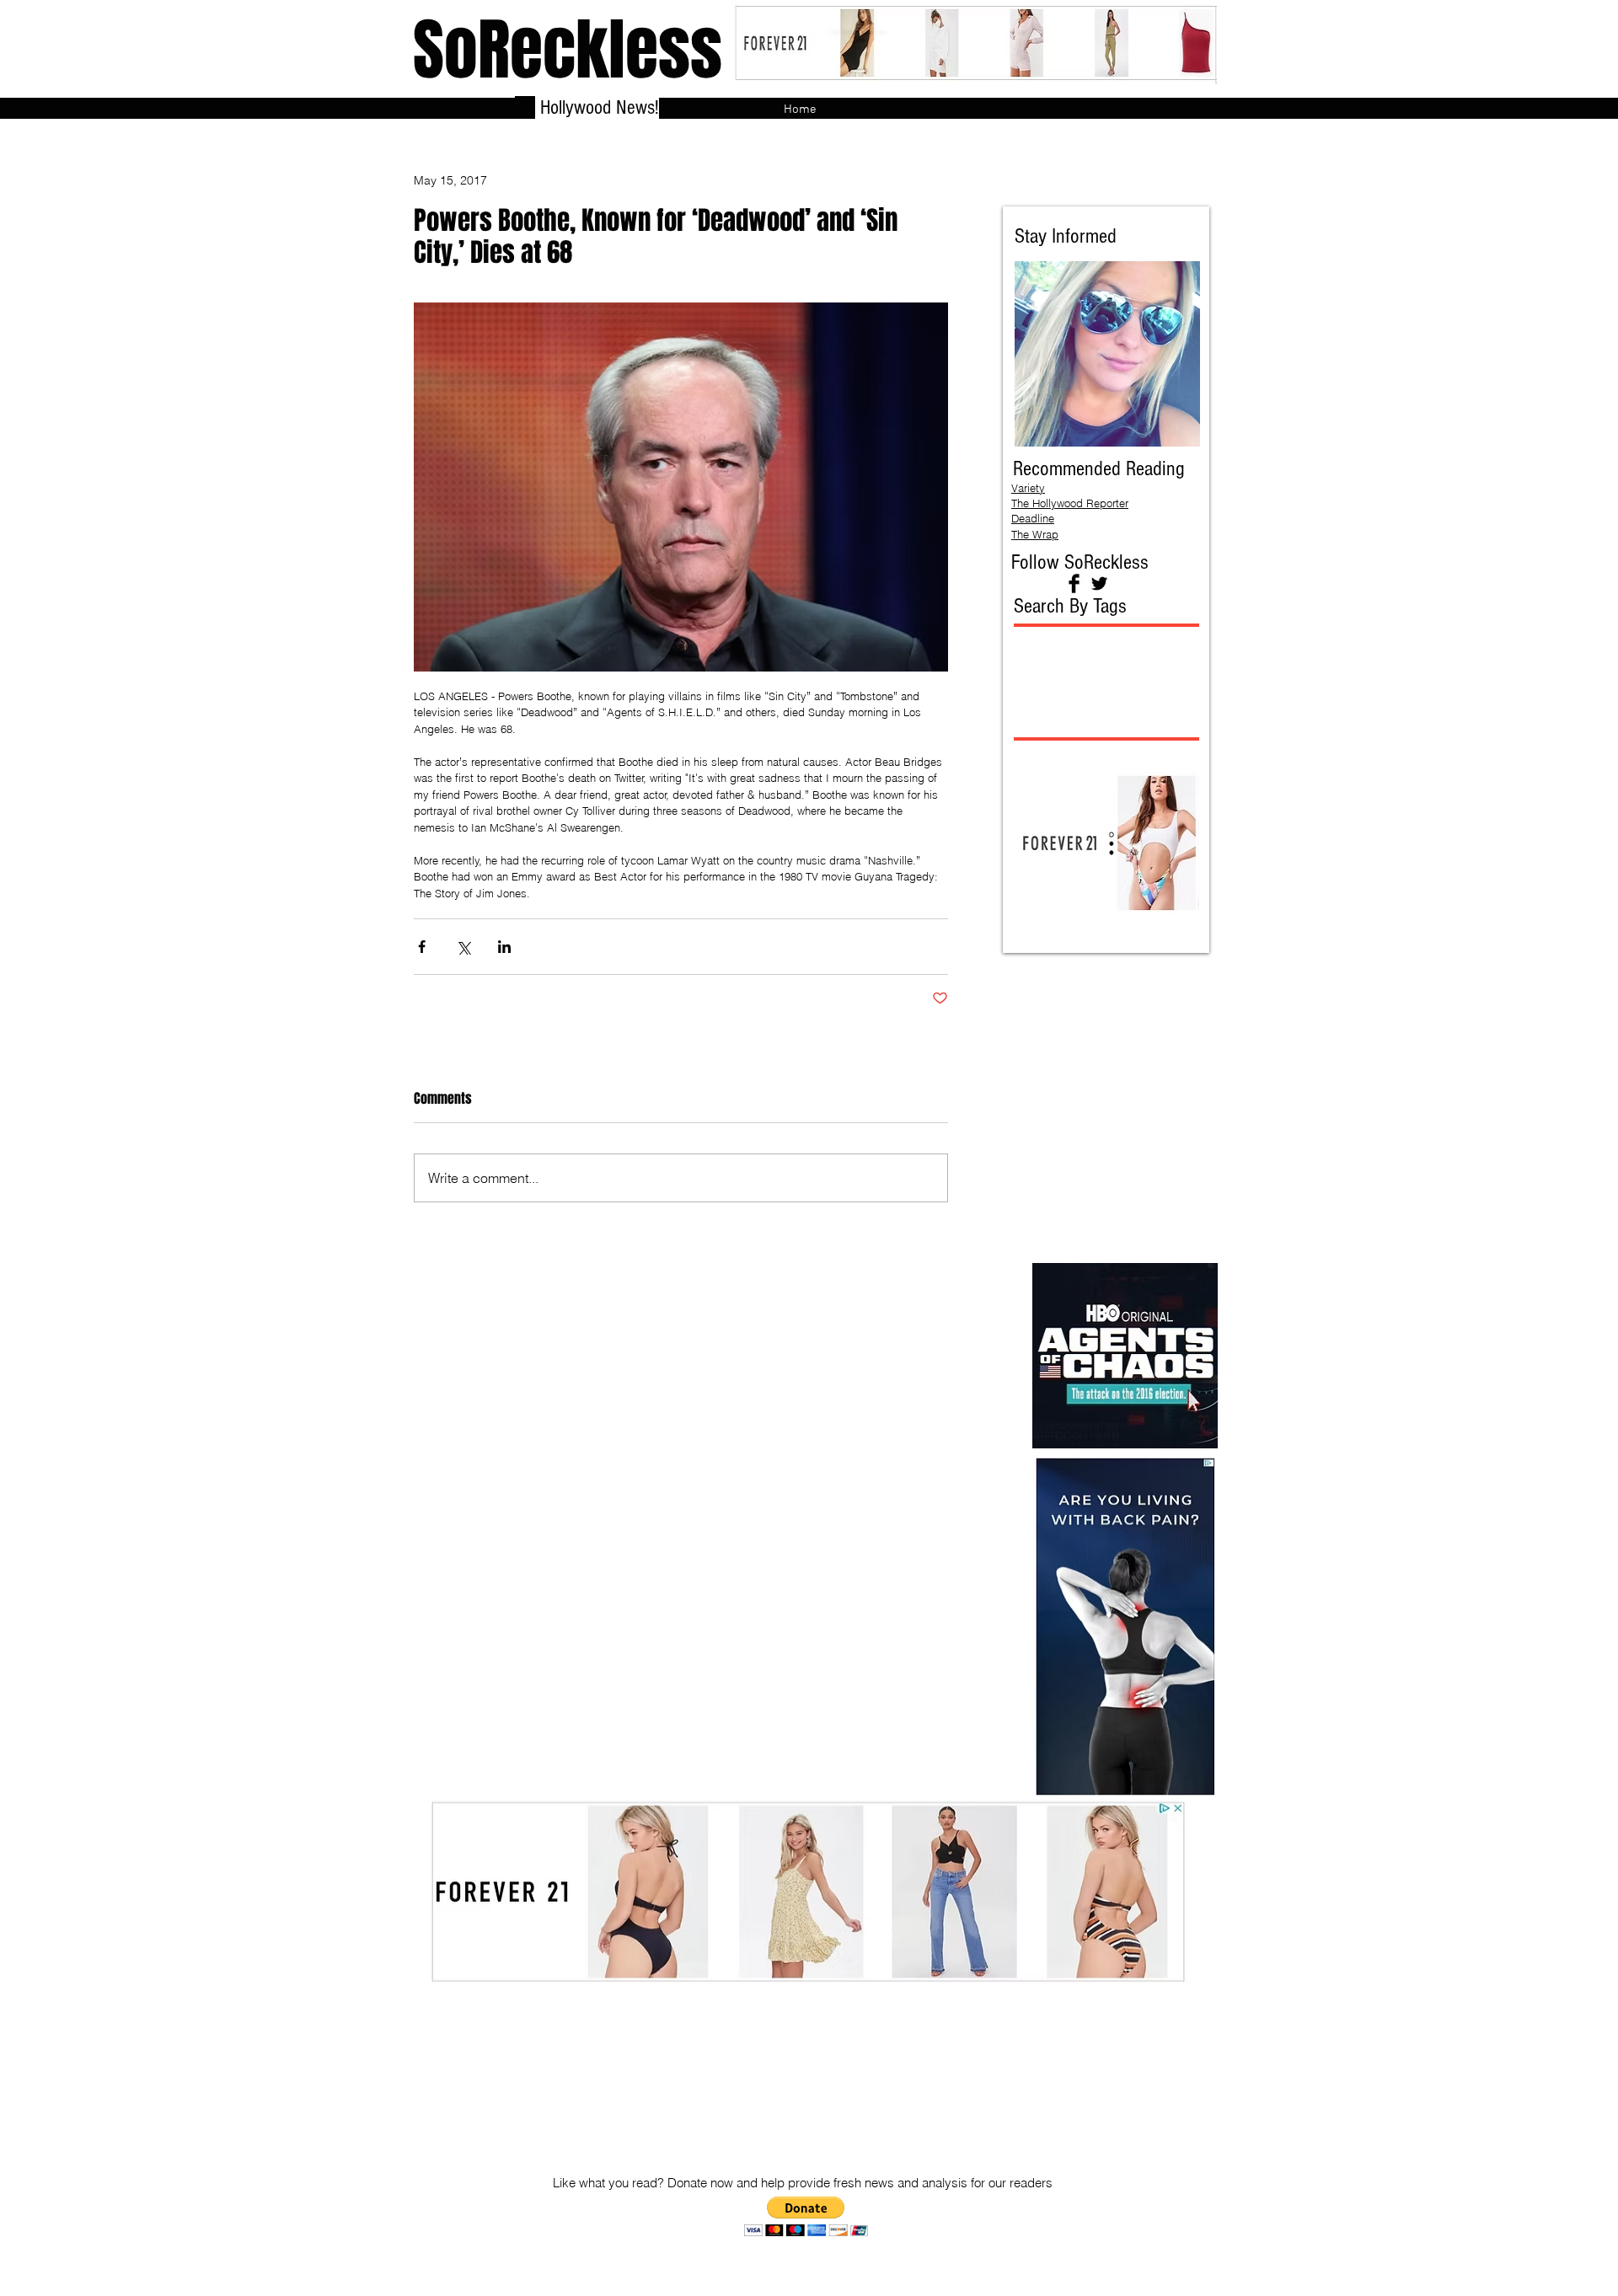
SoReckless (568, 50)
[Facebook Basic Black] (1074, 583)
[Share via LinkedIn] (504, 947)
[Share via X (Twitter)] (463, 947)
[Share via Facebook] (422, 947)
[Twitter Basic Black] (1099, 583)
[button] (806, 2216)
